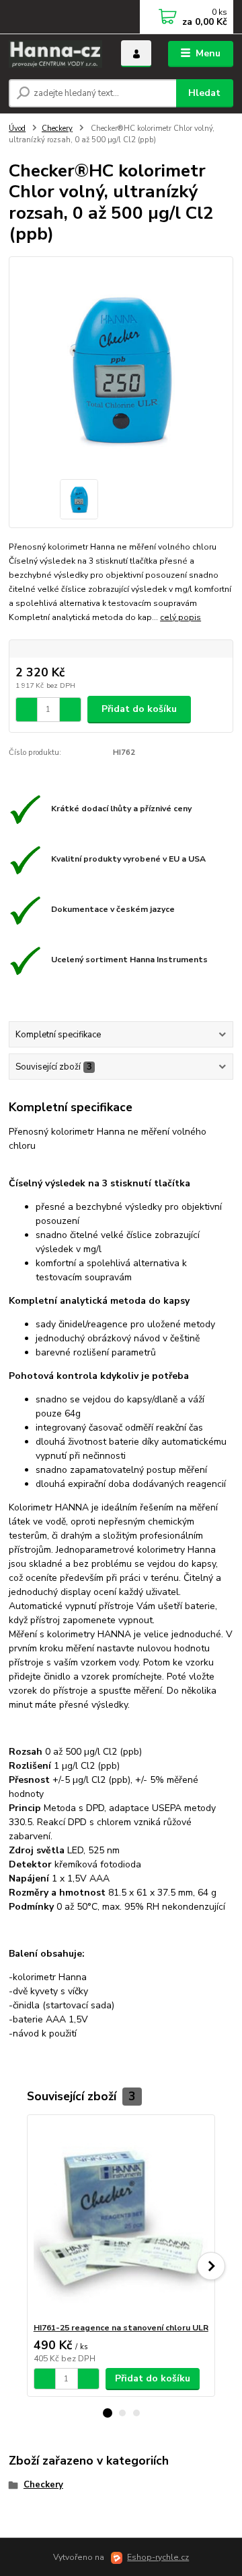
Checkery (57, 128)
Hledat (204, 93)
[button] (108, 2413)
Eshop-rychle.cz (158, 2557)
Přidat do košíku (139, 709)
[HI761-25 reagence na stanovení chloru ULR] (121, 2219)
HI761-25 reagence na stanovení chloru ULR (121, 2328)
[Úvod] (55, 54)
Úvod (17, 128)
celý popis (180, 617)
